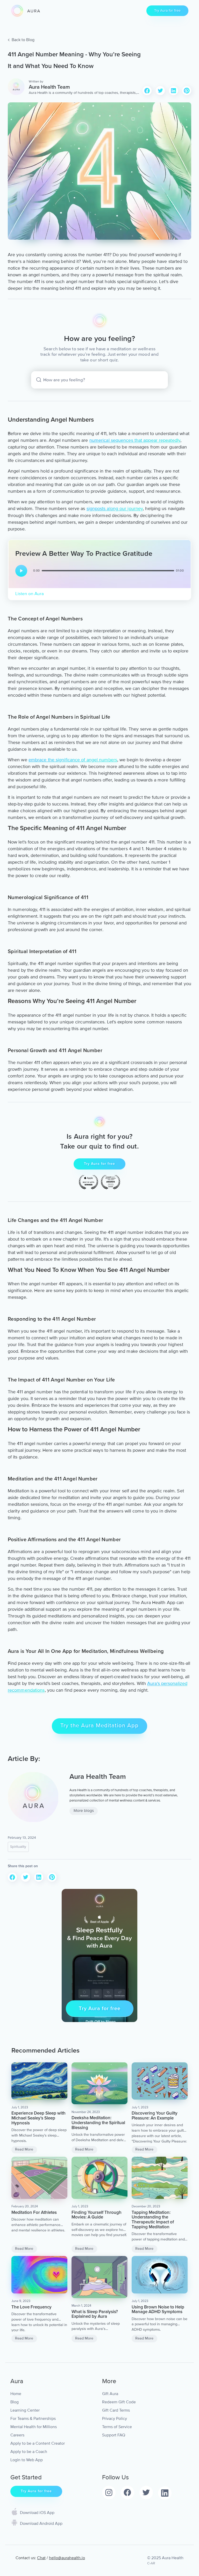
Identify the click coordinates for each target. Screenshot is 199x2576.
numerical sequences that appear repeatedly (135, 440)
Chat (41, 2558)
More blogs (84, 1811)
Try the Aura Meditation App (99, 1726)
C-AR (151, 2563)
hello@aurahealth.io (67, 2558)
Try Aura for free (167, 10)
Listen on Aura (30, 594)
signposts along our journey (115, 508)
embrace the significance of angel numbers (73, 760)
